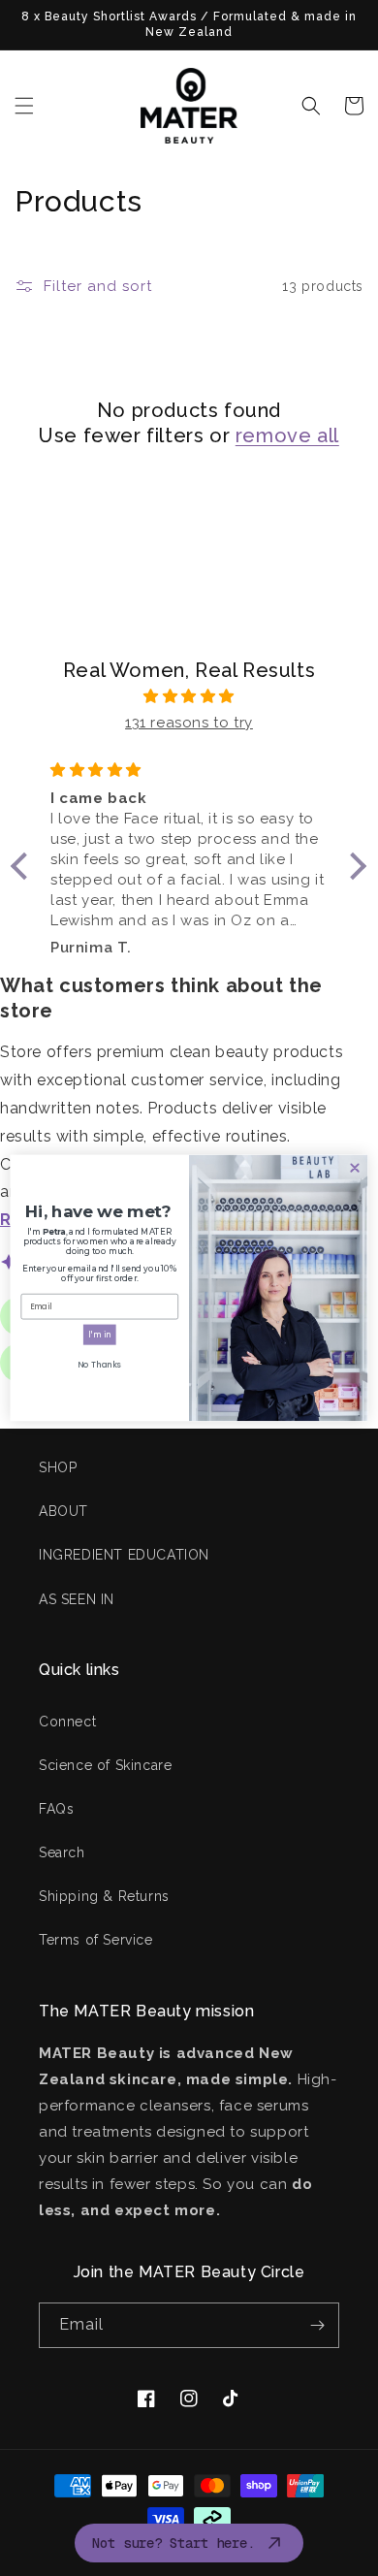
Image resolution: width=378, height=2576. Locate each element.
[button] (24, 106)
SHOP (58, 1467)
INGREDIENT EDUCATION (124, 1555)
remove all (287, 435)
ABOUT (63, 1511)
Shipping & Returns (104, 1896)
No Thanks (99, 1365)
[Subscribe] (317, 2325)
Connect (67, 1722)
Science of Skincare (105, 1765)
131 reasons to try (189, 723)
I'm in (99, 1335)
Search (62, 1852)
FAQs (56, 1809)
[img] (189, 696)
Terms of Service (96, 1940)
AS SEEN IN (77, 1599)
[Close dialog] (355, 1168)
